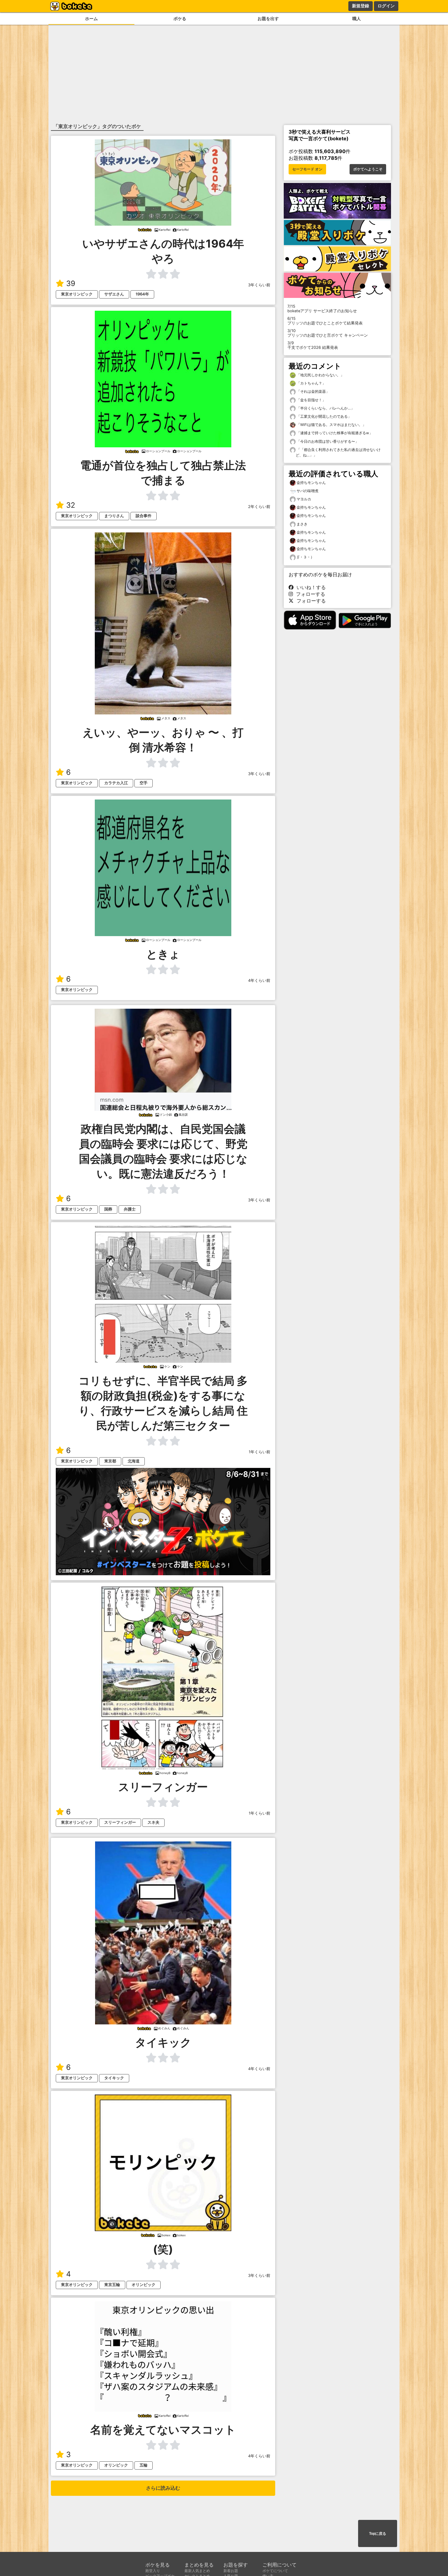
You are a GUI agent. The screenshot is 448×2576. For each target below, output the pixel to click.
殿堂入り (153, 2571)
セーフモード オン (307, 169)
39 (71, 283)
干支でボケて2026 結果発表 (313, 345)
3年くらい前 (259, 285)
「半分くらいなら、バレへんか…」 (325, 408)
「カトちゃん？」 (311, 383)
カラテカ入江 (116, 783)
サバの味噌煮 (308, 491)
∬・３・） (305, 557)
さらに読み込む (163, 2488)
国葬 (108, 1209)
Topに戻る (378, 2534)
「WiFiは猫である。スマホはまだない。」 (331, 425)
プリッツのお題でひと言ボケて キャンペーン (328, 333)
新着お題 (231, 2571)
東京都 (110, 1461)
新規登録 (361, 6)
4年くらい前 (259, 980)
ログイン (386, 6)
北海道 (134, 1461)
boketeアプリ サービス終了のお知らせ (322, 309)
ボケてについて (275, 2571)
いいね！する (310, 587)
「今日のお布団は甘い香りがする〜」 (327, 441)
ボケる (180, 18)
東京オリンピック (77, 294)
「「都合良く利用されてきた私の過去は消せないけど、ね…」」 (338, 452)
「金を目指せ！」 (311, 400)
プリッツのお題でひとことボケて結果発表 (325, 321)
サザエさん (114, 294)
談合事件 (144, 516)
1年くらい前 (260, 1452)
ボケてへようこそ (368, 169)
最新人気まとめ (197, 2571)
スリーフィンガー (120, 1822)
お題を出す (268, 18)
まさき (302, 524)
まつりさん (114, 516)
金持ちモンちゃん (311, 483)
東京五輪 (112, 2285)
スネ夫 (153, 1822)
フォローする (309, 594)
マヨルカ (304, 499)
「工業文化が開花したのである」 (324, 416)
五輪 (144, 2465)
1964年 (142, 294)
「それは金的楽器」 (313, 391)
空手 (144, 783)
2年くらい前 (259, 507)
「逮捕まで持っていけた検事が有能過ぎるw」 (334, 433)
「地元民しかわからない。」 (320, 375)
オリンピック (144, 2285)
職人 (357, 18)
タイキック (114, 2078)
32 (71, 505)
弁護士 (130, 1209)
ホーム (91, 18)
